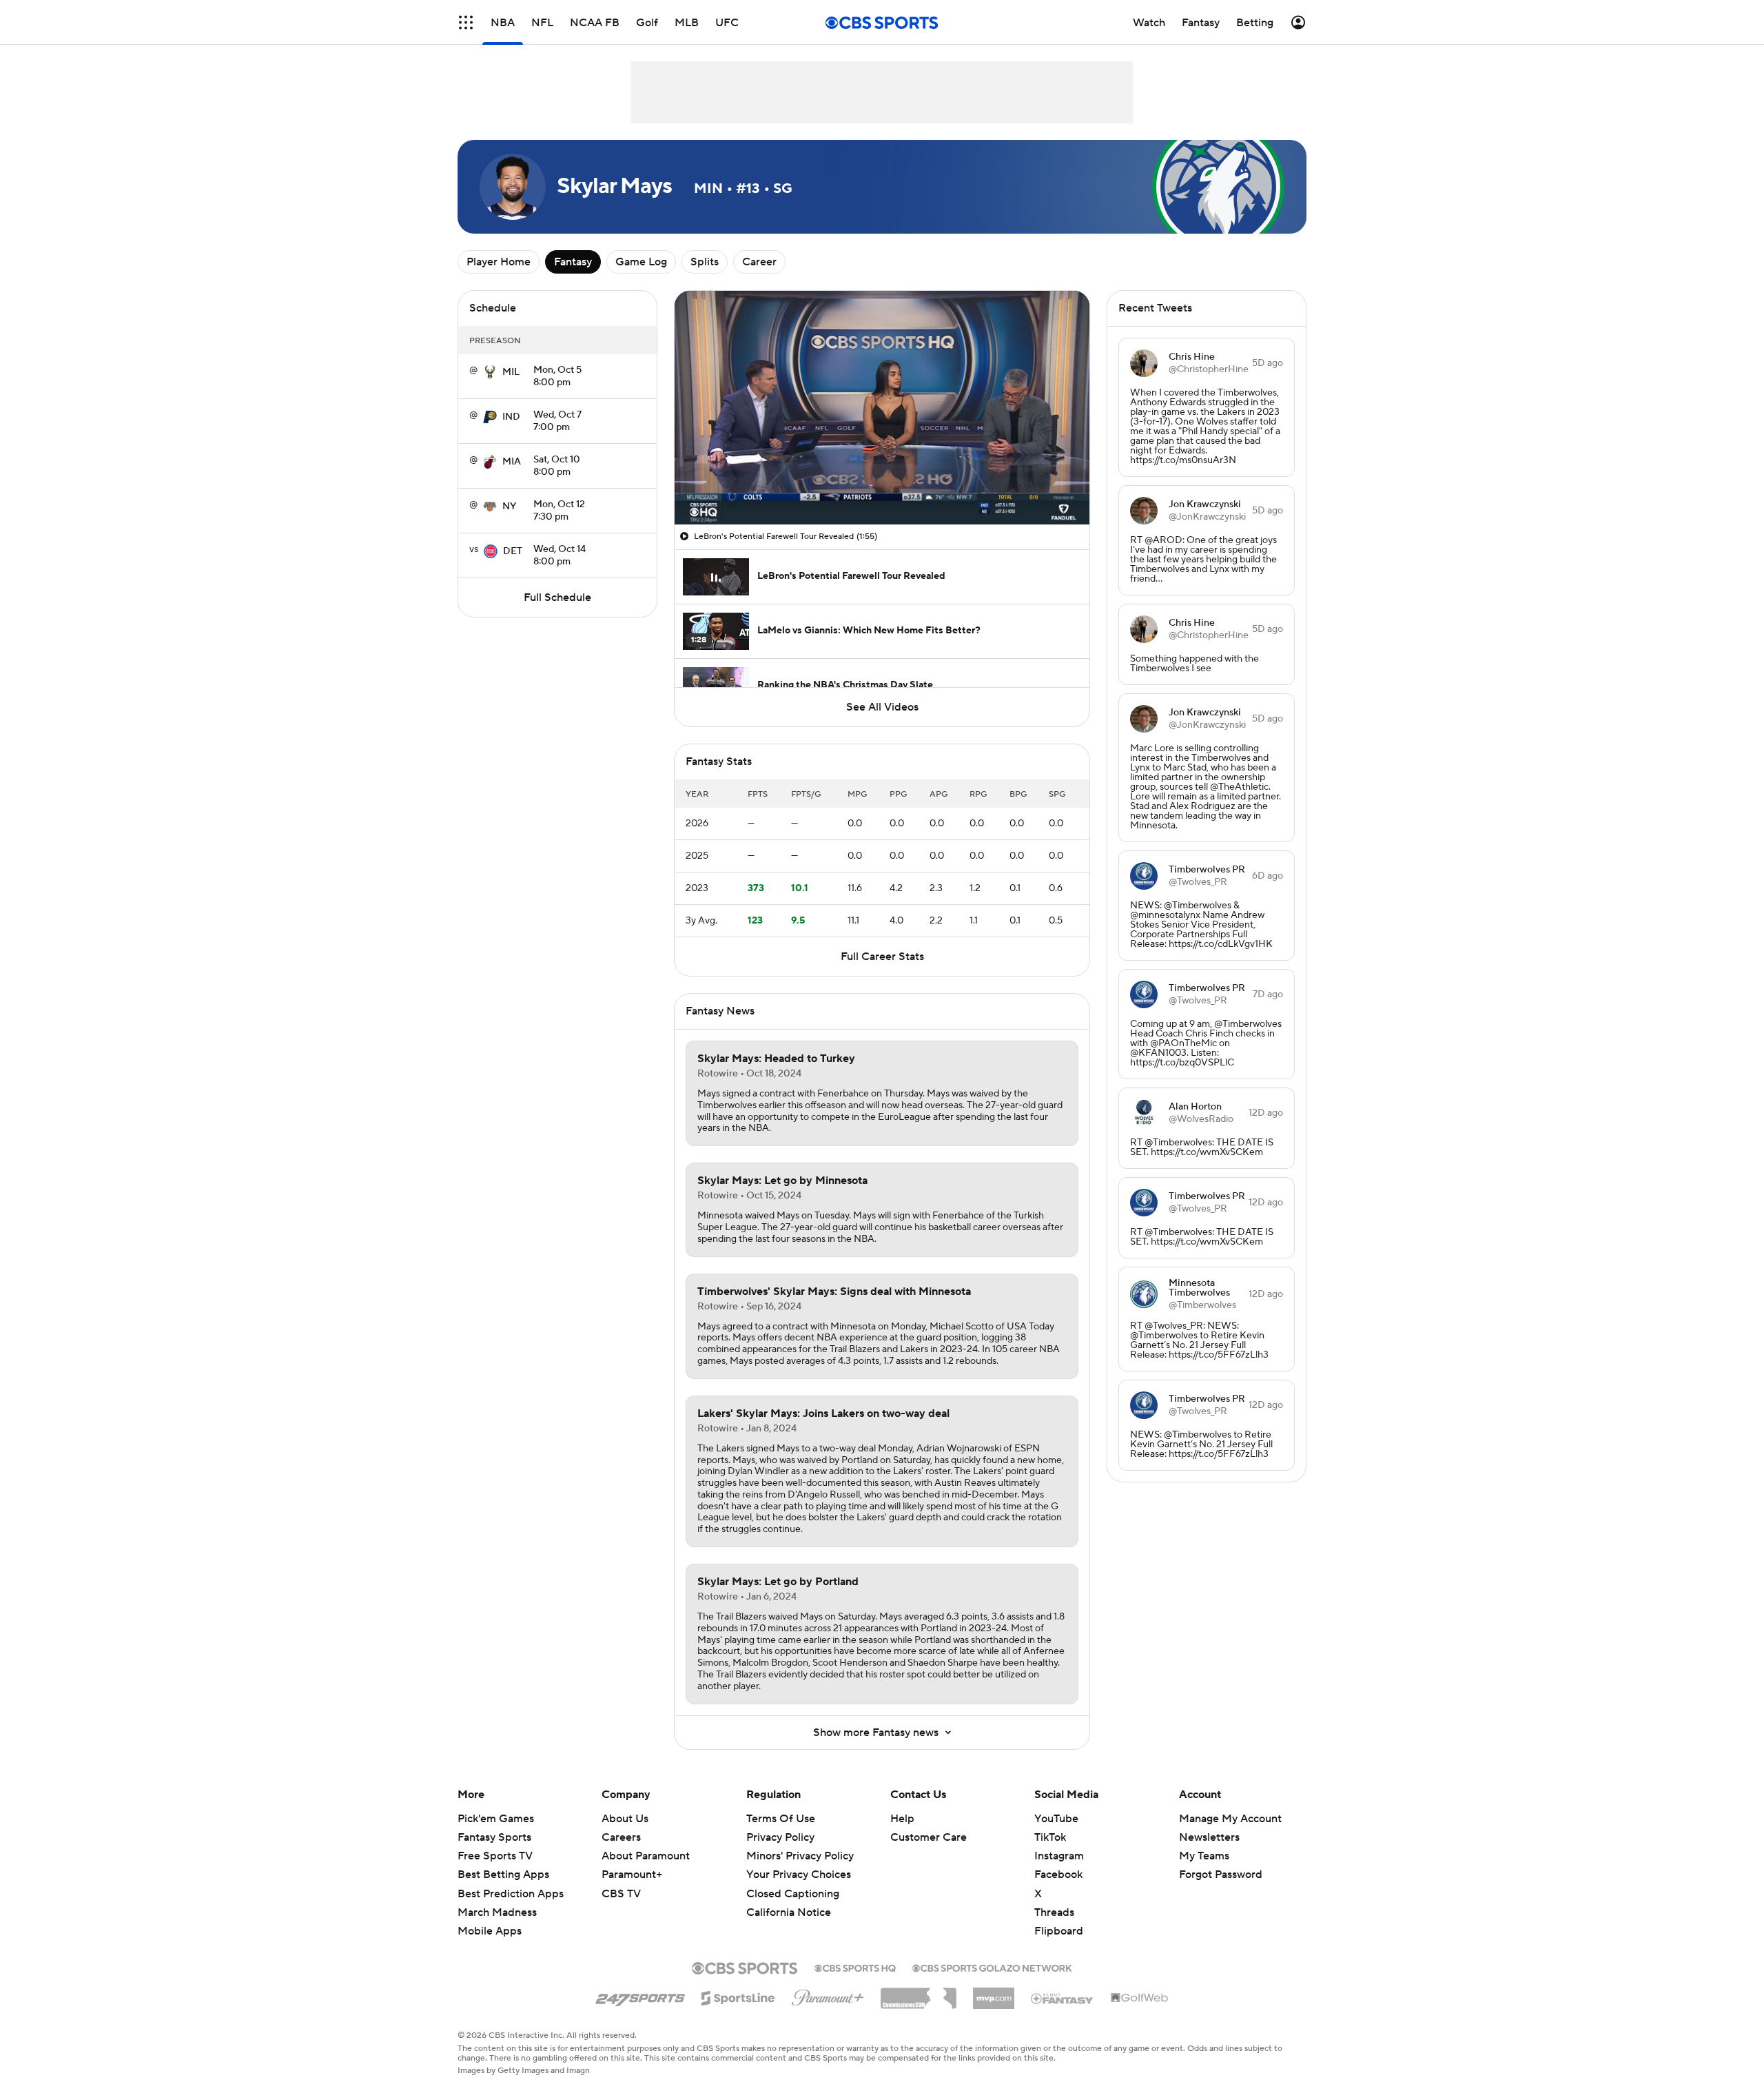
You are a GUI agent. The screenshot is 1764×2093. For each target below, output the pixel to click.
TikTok (1050, 1837)
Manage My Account (1230, 1819)
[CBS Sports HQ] (855, 1967)
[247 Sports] (640, 1996)
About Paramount (646, 1856)
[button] (466, 22)
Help (902, 1819)
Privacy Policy (780, 1837)
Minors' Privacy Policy (800, 1856)
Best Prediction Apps (511, 1894)
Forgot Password (1221, 1875)
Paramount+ (632, 1875)
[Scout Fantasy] (1063, 1998)
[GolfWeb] (1140, 1999)
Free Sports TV (495, 1856)
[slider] (882, 484)
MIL (511, 372)
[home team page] (490, 372)
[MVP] (994, 1993)
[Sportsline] (738, 1996)
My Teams (1204, 1856)
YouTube (1056, 1819)
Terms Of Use (781, 1819)
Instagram (1059, 1856)
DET (513, 551)
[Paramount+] (828, 1995)
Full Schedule (557, 598)
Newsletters (1209, 1837)
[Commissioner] (919, 1993)
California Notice (789, 1899)
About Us (625, 1819)
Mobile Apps (490, 1931)
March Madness (497, 1912)
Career (759, 262)
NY (509, 507)
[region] (882, 408)
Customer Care (929, 1837)
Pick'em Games (496, 1819)
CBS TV (621, 1894)
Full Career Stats (882, 957)
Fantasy (573, 262)
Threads (1054, 1912)
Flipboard (1059, 1931)
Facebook (1058, 1875)
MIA (512, 462)
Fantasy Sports (494, 1837)
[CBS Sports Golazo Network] (992, 1967)
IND (511, 417)
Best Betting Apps (503, 1875)
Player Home (499, 262)
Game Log (641, 262)
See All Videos (882, 707)
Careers (621, 1837)
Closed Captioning (793, 1880)
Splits (705, 262)
